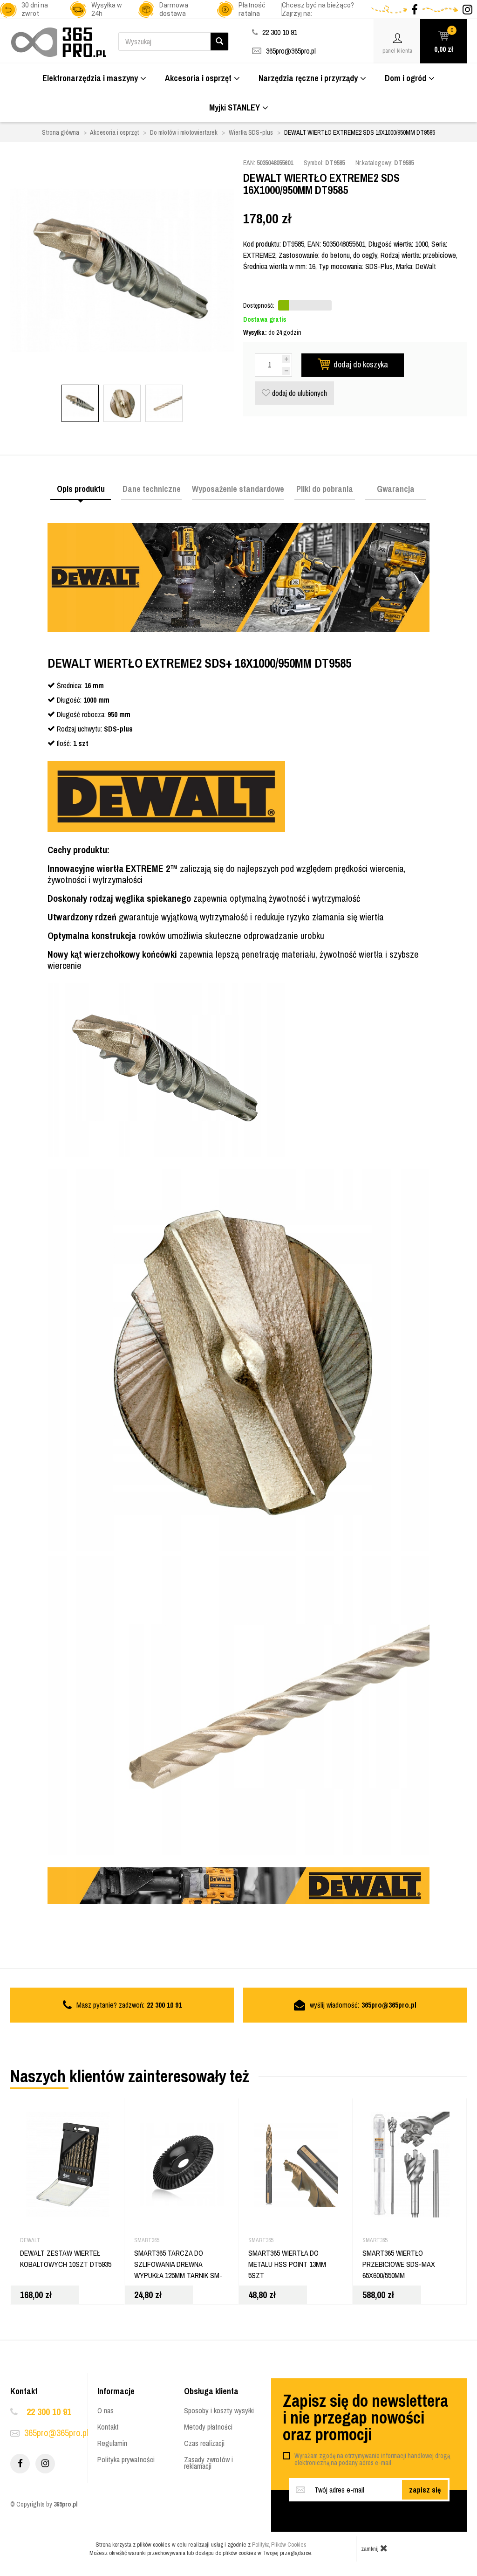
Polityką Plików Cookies (279, 2545)
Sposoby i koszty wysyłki (219, 2410)
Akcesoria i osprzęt (198, 78)
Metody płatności (208, 2427)
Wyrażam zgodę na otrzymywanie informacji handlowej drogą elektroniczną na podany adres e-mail (372, 2459)
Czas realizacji (204, 2443)
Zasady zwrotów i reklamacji (208, 2463)
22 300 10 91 (49, 2412)
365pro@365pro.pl (291, 51)
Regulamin (112, 2443)
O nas (106, 2410)
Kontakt (108, 2427)
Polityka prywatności (126, 2459)
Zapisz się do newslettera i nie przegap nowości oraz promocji (365, 2417)
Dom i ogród (405, 78)
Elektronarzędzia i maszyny (90, 78)
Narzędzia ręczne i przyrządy (308, 78)
